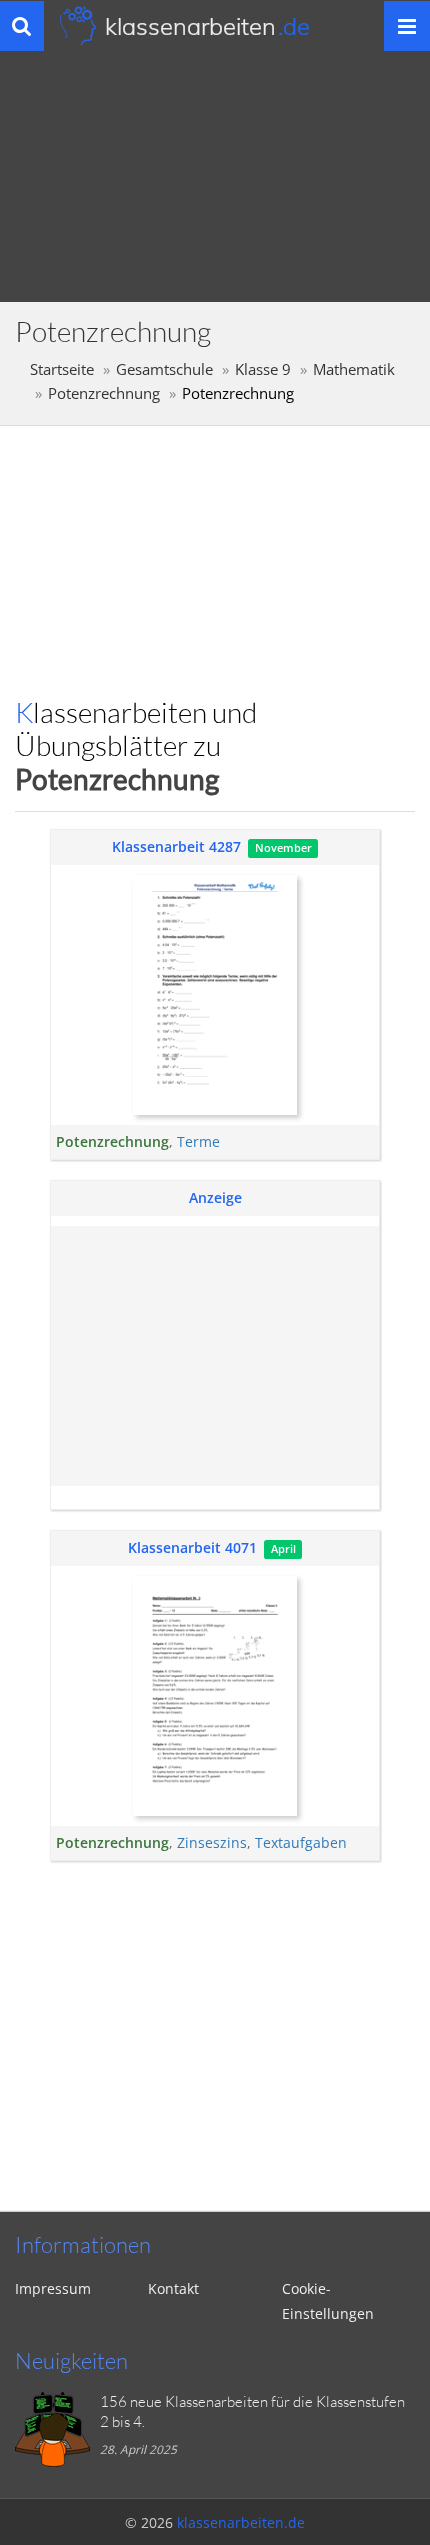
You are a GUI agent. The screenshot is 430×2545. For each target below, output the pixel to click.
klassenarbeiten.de (241, 2522)
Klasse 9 (263, 369)
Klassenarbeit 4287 (176, 846)
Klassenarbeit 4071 (192, 1547)
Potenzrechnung (104, 393)
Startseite (62, 369)
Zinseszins (212, 1842)
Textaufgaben (301, 1842)
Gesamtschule (164, 369)
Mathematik (354, 369)
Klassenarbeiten (207, 26)
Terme (198, 1141)
